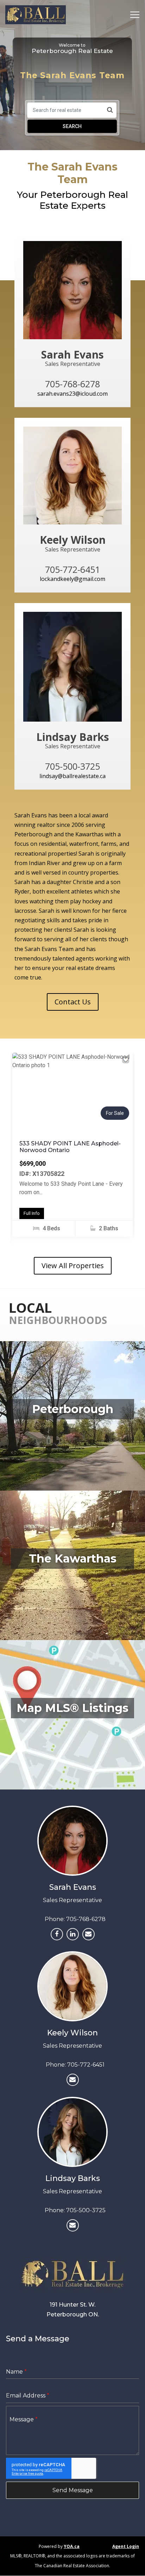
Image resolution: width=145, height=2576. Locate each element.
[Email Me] (89, 1934)
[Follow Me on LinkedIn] (73, 1934)
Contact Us (73, 1002)
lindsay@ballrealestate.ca (72, 776)
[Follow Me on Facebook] (57, 1934)
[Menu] (133, 15)
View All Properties (73, 1266)
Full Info (32, 1213)
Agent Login (126, 2546)
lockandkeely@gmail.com (72, 579)
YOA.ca (72, 2546)
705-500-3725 (86, 2210)
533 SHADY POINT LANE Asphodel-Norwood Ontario (70, 1147)
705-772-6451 (86, 2065)
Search (72, 126)
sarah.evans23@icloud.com (72, 394)
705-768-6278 (86, 1919)
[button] (21, 1091)
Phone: (55, 1919)
